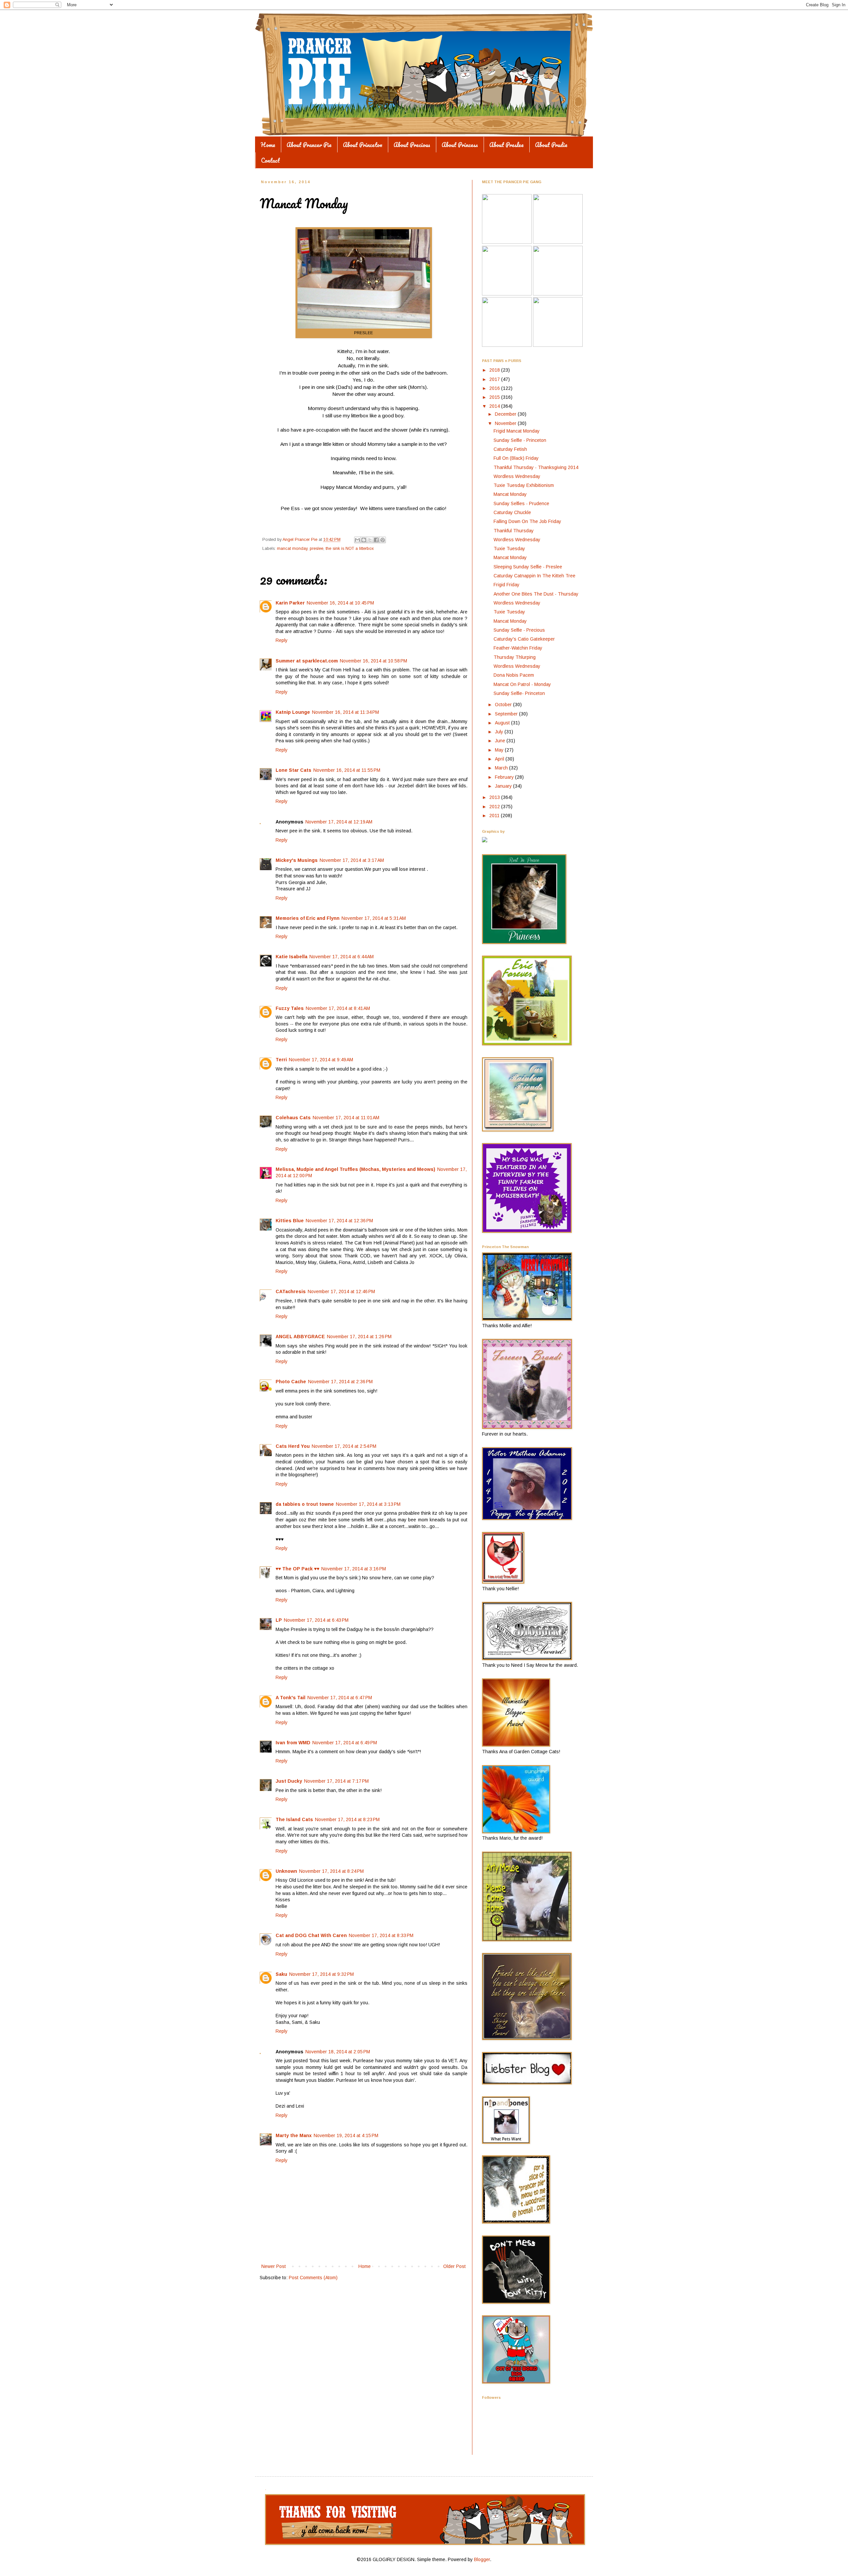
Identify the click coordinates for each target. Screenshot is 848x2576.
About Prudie (551, 145)
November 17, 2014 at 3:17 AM (352, 860)
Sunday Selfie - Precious (519, 630)
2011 (495, 815)
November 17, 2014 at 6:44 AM (342, 957)
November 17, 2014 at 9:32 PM (321, 1974)
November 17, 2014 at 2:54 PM (344, 1446)
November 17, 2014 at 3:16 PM (354, 1569)
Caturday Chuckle (512, 512)
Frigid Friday (506, 585)
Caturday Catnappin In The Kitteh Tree (534, 576)
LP (279, 1620)
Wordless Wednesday (517, 476)
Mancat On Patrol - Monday (522, 684)
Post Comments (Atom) (313, 2278)
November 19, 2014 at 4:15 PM (346, 2135)
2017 (495, 379)
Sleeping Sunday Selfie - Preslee (528, 567)
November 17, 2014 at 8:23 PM (347, 1819)
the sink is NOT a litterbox (350, 549)
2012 (495, 807)
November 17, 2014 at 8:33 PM (381, 1935)
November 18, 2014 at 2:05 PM (338, 2052)
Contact (270, 160)
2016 (495, 388)
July (500, 732)
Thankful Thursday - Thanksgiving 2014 (536, 467)
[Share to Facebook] (376, 540)
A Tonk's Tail (291, 1698)
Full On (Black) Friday (516, 458)
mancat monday (292, 549)
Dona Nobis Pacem (514, 675)
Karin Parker (290, 603)
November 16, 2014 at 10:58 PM (373, 661)
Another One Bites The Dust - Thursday (536, 594)
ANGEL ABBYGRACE (300, 1337)
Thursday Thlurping (515, 657)
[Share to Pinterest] (383, 540)
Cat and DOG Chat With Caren (311, 1935)
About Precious (412, 145)
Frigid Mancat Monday (517, 431)
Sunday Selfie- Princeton (519, 693)
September (507, 714)
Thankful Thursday (514, 531)
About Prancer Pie (309, 145)
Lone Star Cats (293, 770)
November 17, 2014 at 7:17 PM (336, 1781)
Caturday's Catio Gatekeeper (524, 639)
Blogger (482, 2559)
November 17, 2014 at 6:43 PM (316, 1620)
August (503, 723)
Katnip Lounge (293, 712)
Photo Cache (291, 1382)
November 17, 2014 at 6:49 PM (345, 1743)
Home (268, 145)
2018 (495, 370)
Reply (282, 640)
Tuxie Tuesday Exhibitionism (524, 485)
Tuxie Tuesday (509, 549)
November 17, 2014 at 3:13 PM (368, 1504)
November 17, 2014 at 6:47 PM (340, 1698)
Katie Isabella (291, 957)
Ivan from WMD (293, 1743)
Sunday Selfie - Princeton (520, 440)
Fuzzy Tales (290, 1008)
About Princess (460, 145)
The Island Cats (294, 1819)
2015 (495, 397)
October (504, 705)
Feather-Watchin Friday (518, 648)
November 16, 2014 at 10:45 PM (340, 603)
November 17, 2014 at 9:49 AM (321, 1060)
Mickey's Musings (297, 860)
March (502, 768)
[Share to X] (370, 540)
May (500, 750)
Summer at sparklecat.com (307, 661)
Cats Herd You (293, 1446)
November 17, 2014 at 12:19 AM (339, 822)
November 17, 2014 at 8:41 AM (338, 1008)
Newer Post (274, 2266)
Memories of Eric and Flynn (308, 918)
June (501, 741)
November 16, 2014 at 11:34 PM (345, 712)
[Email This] (357, 540)
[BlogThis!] (364, 540)
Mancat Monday (510, 494)
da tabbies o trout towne (305, 1504)
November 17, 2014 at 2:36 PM (340, 1382)
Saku (281, 1974)
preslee (317, 549)
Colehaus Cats (293, 1118)
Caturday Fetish (510, 449)
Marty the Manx (294, 2135)
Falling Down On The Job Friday (527, 521)
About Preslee (506, 145)
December (506, 414)
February (505, 777)
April (500, 759)
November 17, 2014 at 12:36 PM (339, 1221)
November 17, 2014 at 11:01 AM (346, 1118)
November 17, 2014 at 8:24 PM (331, 1871)
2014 (495, 406)
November (506, 423)
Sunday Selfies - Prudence (521, 503)
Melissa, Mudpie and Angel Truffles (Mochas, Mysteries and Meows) (355, 1169)
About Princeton (363, 145)
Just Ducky (289, 1781)
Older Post (454, 2266)
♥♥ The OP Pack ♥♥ (297, 1569)
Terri (281, 1060)
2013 (495, 797)
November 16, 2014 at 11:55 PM (347, 770)
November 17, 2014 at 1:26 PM (359, 1337)
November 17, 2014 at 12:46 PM (341, 1291)
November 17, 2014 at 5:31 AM (374, 918)
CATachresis (291, 1291)
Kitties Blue (290, 1221)
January (504, 786)
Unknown (286, 1871)
